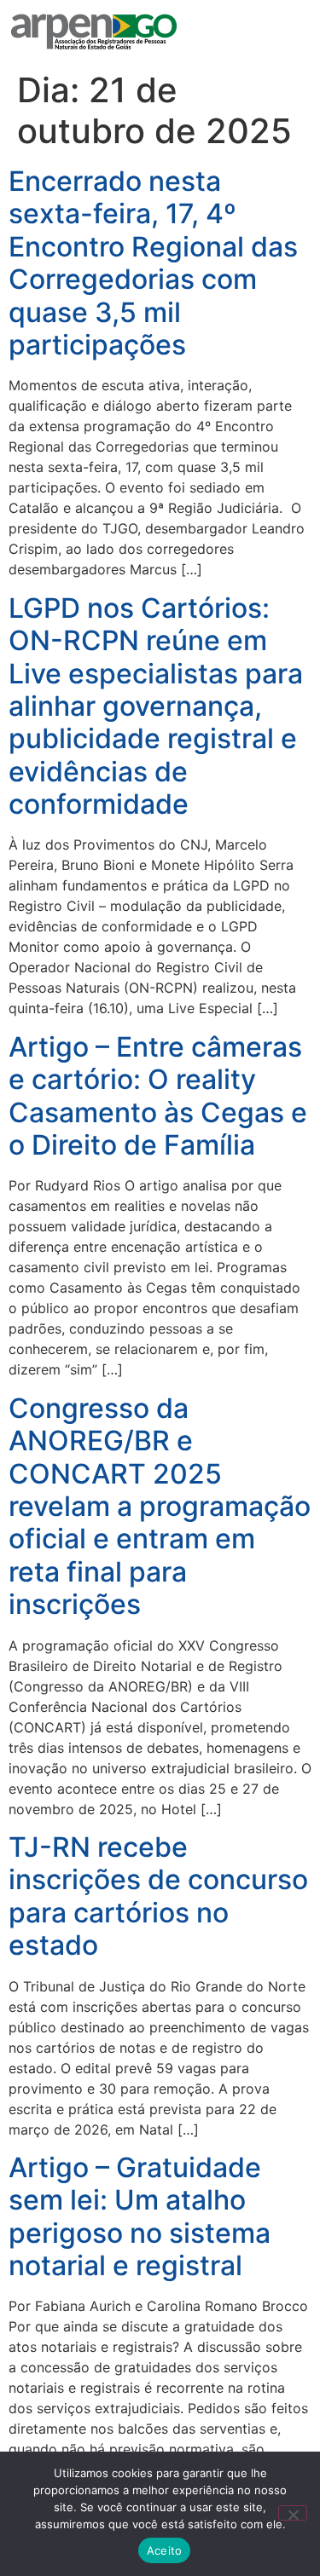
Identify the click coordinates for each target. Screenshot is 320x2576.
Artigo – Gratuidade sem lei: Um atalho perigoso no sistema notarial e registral (140, 2216)
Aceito (165, 2550)
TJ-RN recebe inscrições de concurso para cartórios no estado (158, 1896)
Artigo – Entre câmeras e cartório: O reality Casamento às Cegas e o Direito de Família (158, 1096)
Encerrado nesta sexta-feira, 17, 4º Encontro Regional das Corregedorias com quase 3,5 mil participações (153, 263)
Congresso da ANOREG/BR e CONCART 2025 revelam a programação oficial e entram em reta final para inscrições (160, 1506)
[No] (293, 2513)
